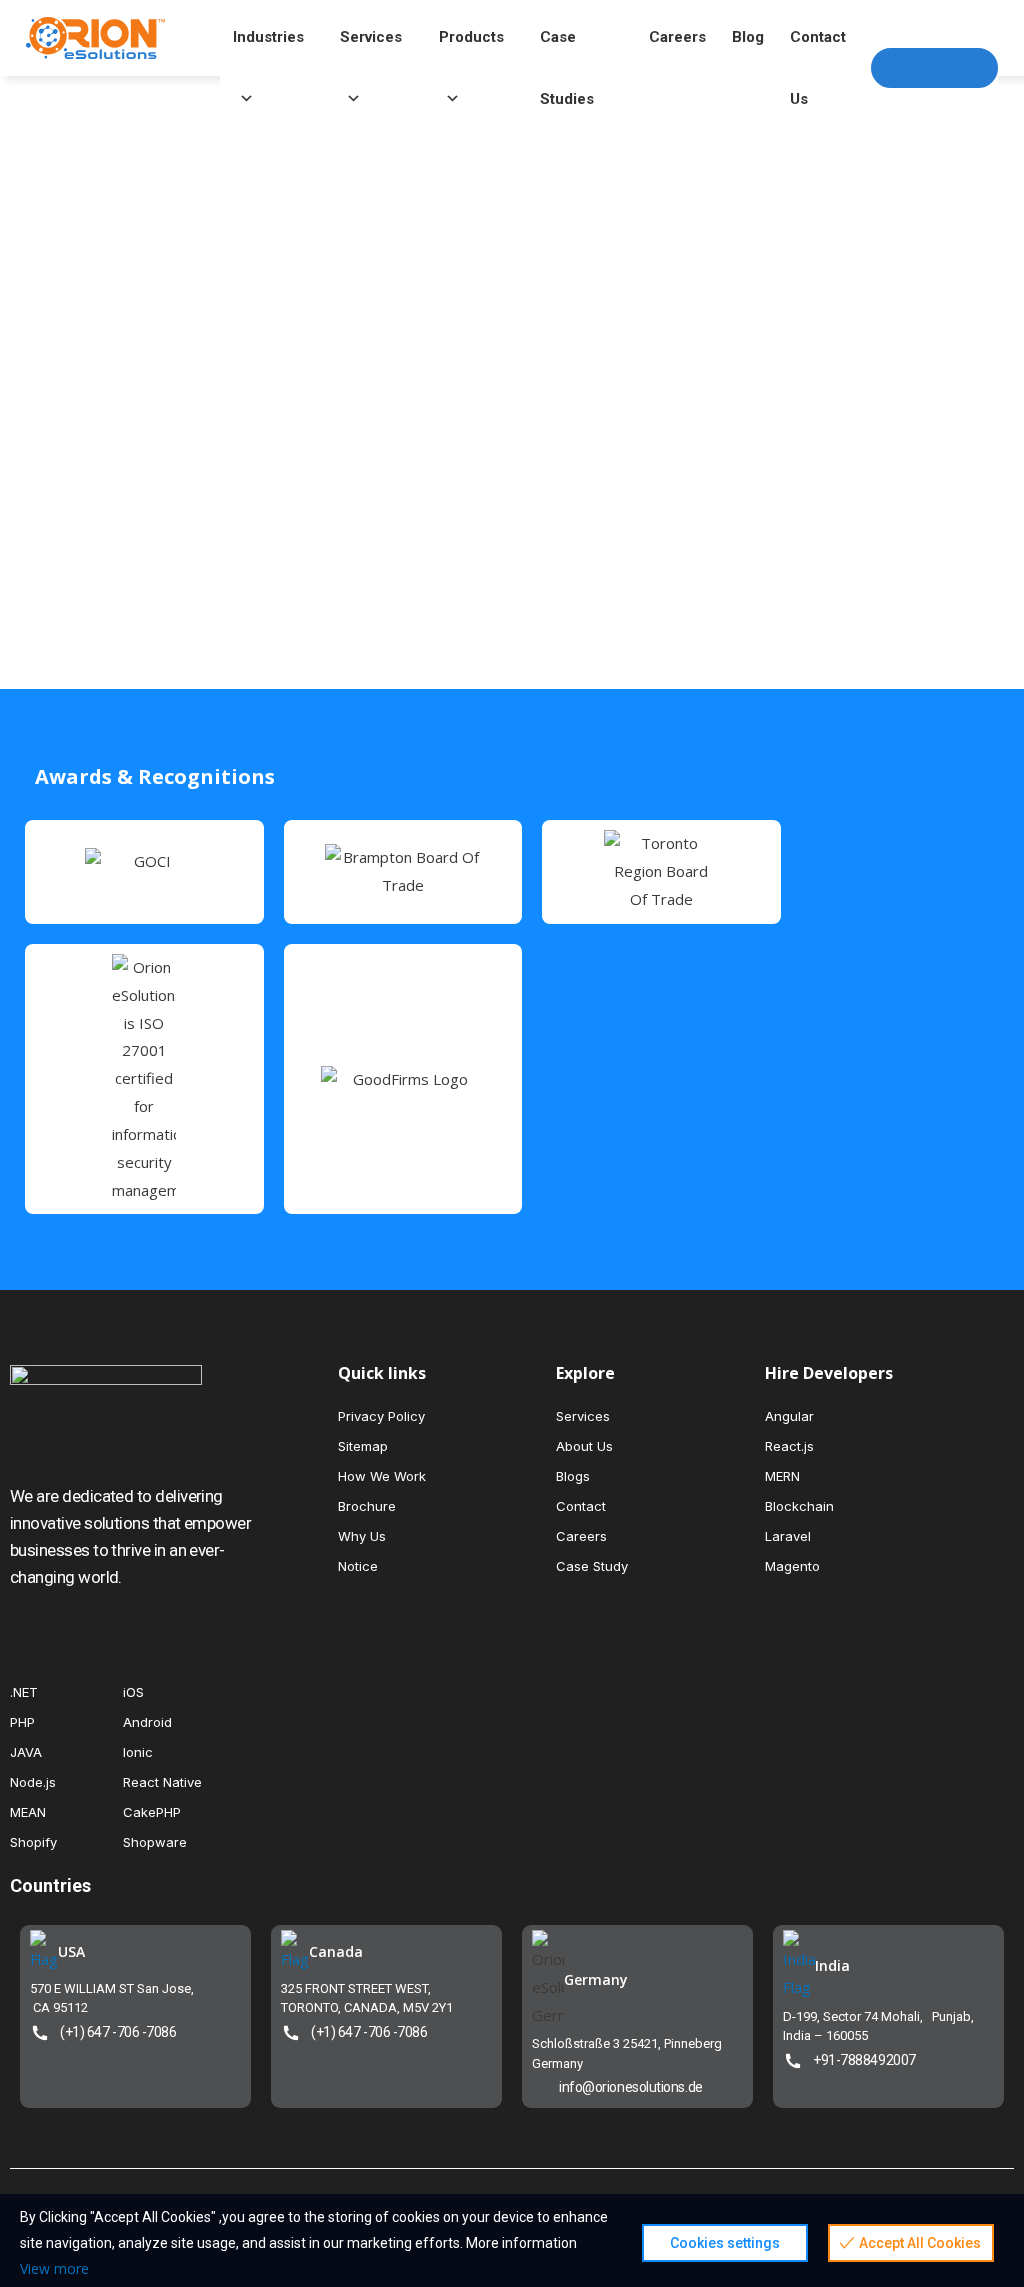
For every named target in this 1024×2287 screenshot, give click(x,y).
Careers (677, 37)
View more (54, 2268)
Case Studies (567, 48)
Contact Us (818, 48)
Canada (336, 1951)
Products (471, 37)
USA (71, 1951)
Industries (268, 37)
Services (371, 37)
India (832, 1965)
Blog (748, 37)
